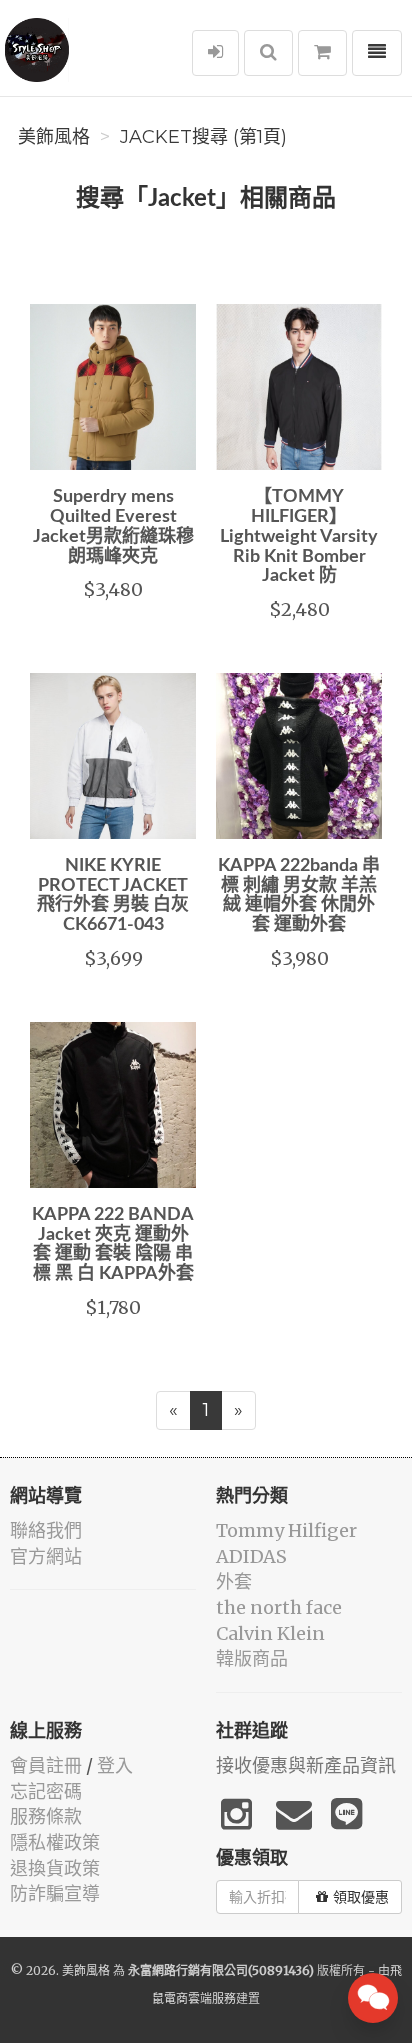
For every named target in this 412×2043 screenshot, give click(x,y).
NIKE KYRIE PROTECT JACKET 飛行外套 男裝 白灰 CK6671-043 (113, 895)
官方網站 (46, 1556)
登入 (115, 1765)
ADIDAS (251, 1556)
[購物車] (322, 53)
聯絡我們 (46, 1530)
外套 (234, 1581)
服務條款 (46, 1816)
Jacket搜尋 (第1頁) (203, 137)
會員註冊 (46, 1765)
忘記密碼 (46, 1791)
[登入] (215, 53)
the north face (279, 1607)
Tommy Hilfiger (286, 1530)
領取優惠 (361, 1897)
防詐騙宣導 (55, 1893)
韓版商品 (252, 1658)
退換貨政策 (55, 1868)
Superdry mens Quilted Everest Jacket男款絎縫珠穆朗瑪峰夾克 (113, 526)
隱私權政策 (55, 1842)
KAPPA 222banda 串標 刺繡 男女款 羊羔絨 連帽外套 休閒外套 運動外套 (299, 895)
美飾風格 (54, 137)
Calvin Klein (270, 1633)
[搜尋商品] (268, 53)
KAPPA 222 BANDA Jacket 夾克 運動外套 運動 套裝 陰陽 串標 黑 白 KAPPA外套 (113, 1244)
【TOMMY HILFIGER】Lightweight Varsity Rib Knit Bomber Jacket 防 (299, 536)
